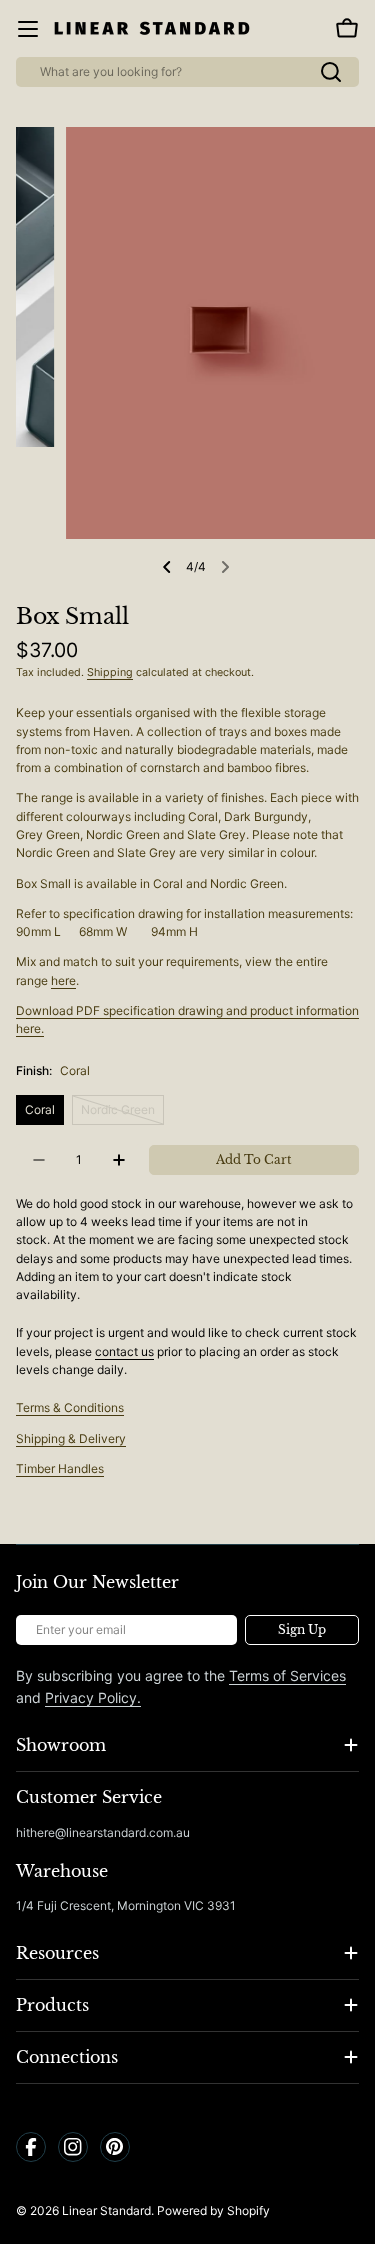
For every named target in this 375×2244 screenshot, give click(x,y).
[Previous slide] (167, 567)
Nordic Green (122, 1113)
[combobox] (187, 72)
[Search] (331, 72)
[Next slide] (225, 567)
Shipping (110, 672)
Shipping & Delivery (71, 1438)
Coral (40, 1109)
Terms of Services (287, 1675)
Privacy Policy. (93, 1697)
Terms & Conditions (70, 1407)
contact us (124, 1351)
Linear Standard (106, 2210)
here (63, 980)
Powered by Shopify (213, 2210)
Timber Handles (60, 1468)
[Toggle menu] (28, 29)
